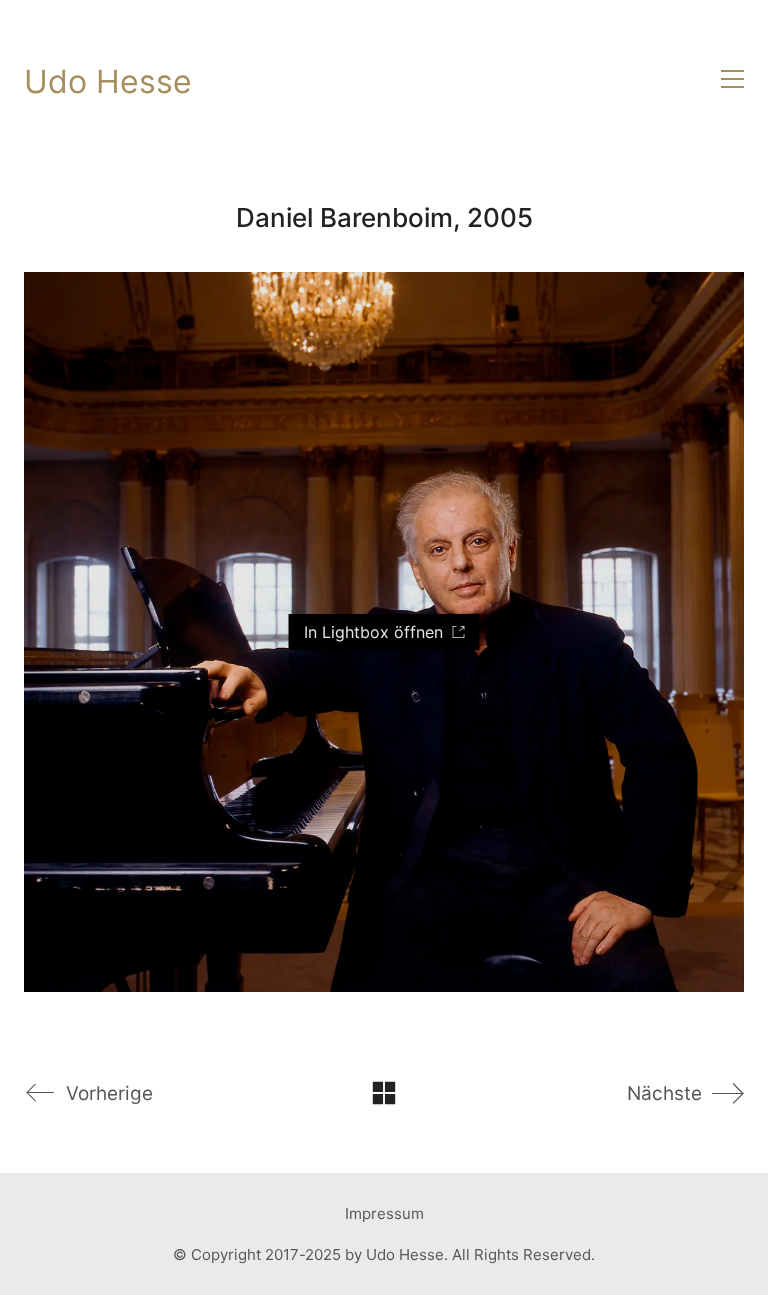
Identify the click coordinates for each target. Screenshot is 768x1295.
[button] (732, 79)
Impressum (384, 1213)
